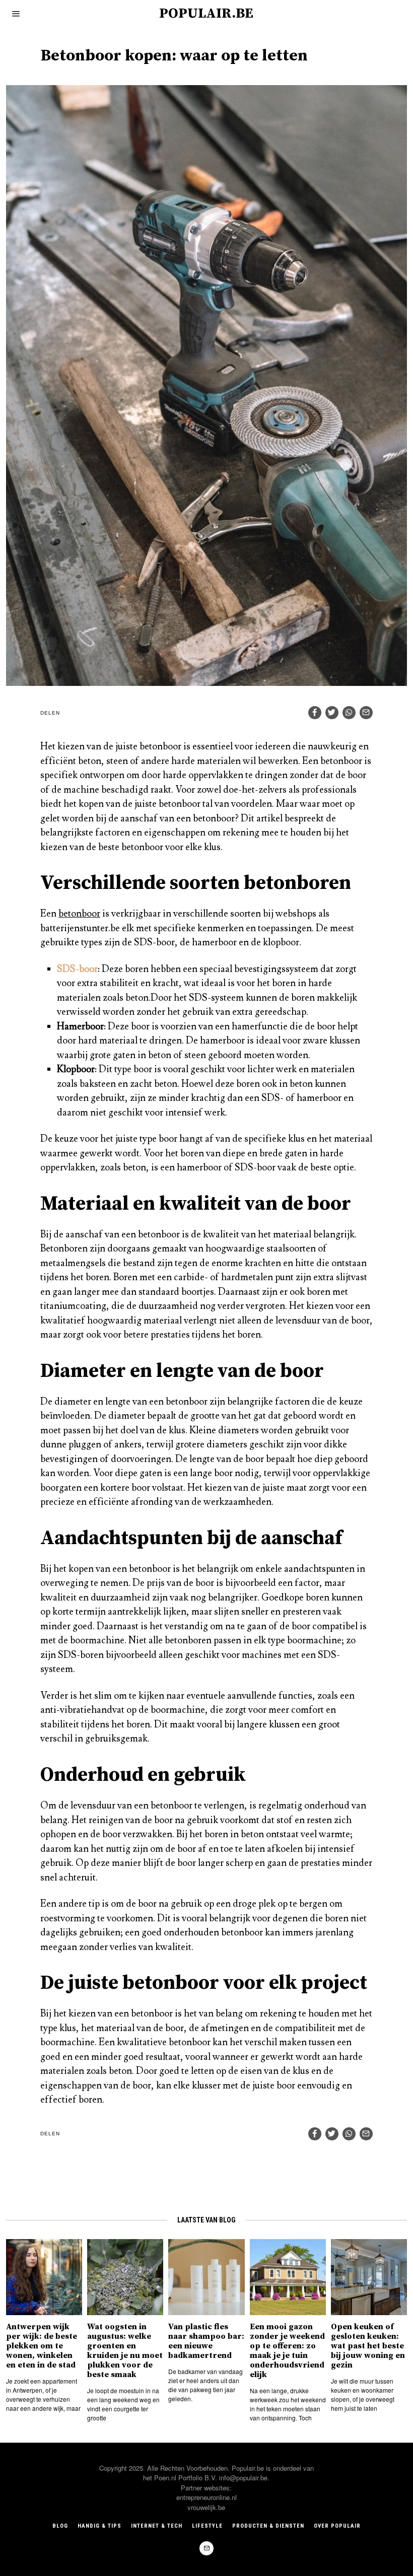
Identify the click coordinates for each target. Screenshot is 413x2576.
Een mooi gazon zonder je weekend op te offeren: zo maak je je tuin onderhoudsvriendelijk (287, 2351)
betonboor (79, 914)
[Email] (366, 713)
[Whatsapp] (349, 713)
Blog (60, 2526)
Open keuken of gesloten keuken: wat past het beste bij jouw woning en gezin (368, 2346)
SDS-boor (77, 969)
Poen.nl (165, 2478)
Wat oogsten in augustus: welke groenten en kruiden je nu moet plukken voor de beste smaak (125, 2351)
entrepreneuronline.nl (206, 2497)
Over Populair (337, 2526)
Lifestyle (207, 2526)
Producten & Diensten (268, 2526)
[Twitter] (332, 713)
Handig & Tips (99, 2526)
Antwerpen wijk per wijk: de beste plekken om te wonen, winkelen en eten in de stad (42, 2346)
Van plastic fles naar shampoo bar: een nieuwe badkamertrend (206, 2341)
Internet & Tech (157, 2526)
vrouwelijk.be (206, 2507)
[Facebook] (315, 713)
